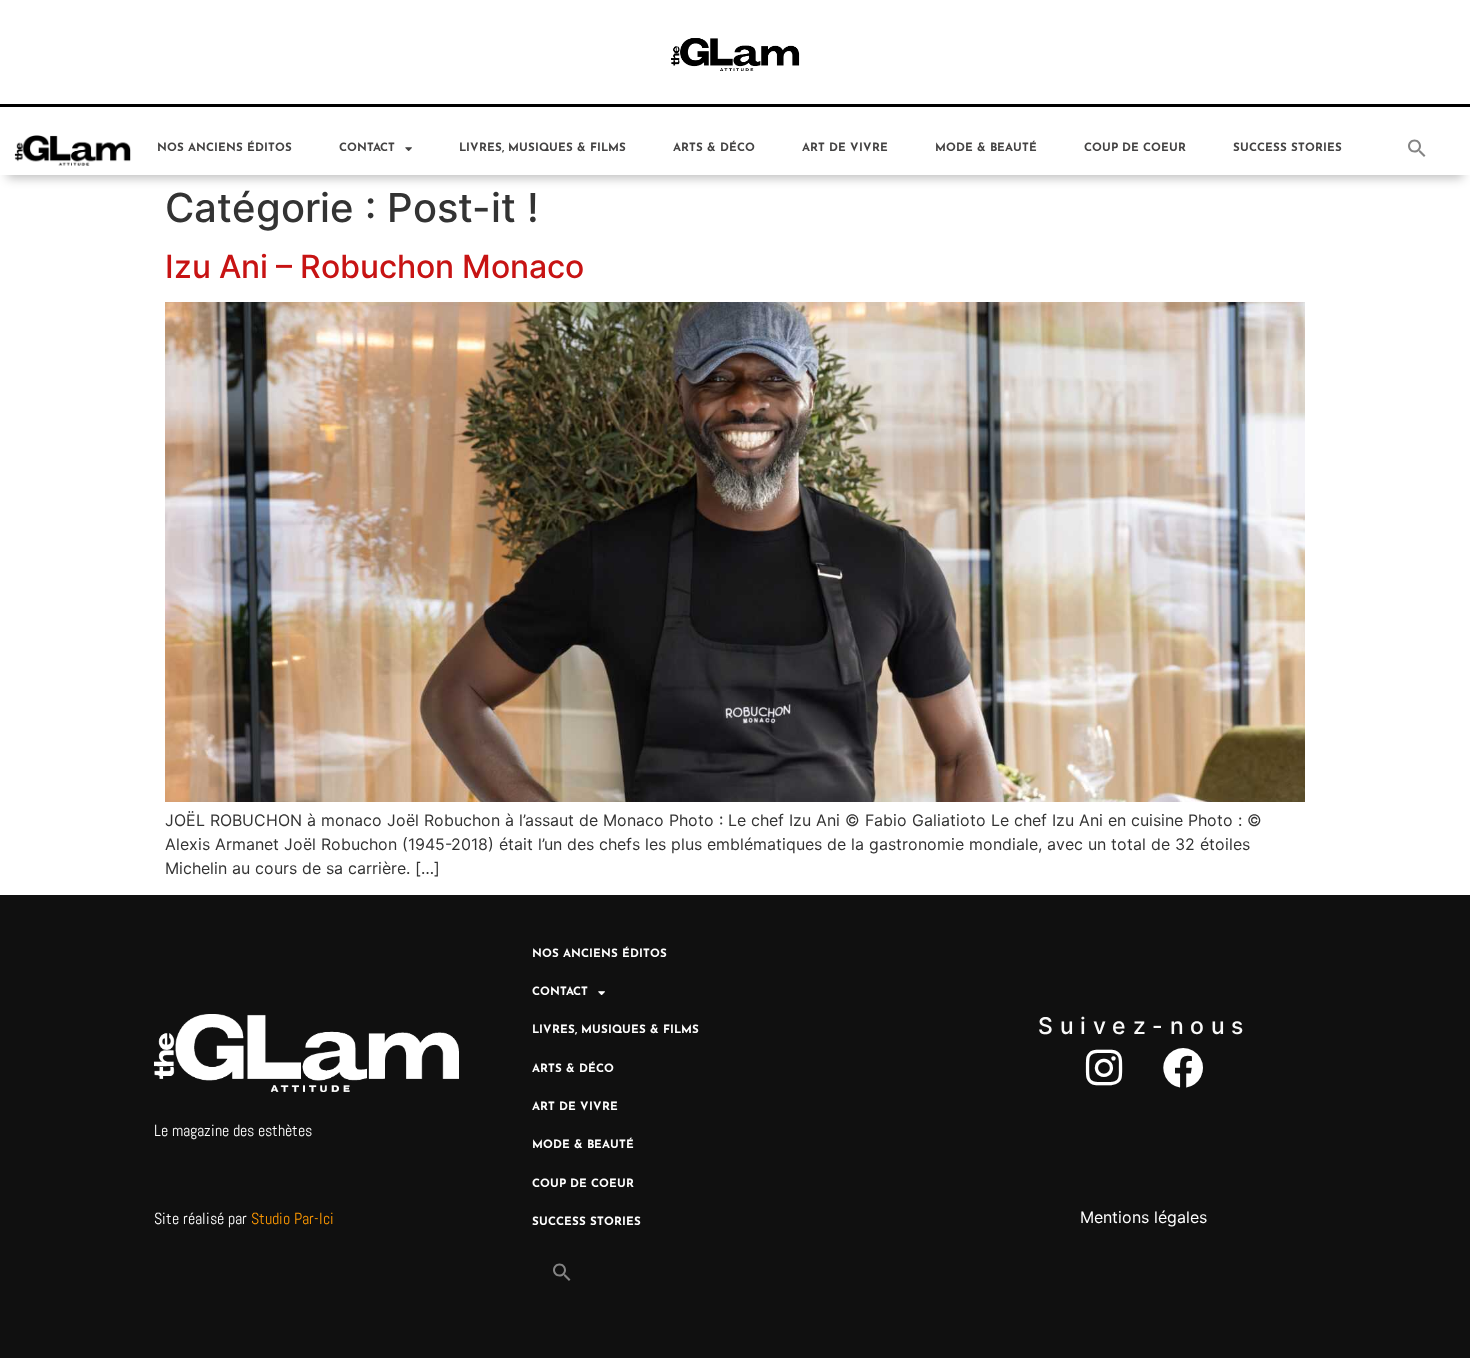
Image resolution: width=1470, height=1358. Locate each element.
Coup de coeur (1135, 148)
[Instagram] (1103, 1067)
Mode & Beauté (986, 148)
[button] (1417, 148)
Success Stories (1287, 148)
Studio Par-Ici (292, 1218)
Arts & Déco (714, 148)
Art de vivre (845, 148)
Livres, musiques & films (542, 148)
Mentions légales (1143, 1217)
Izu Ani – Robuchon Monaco (374, 266)
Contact (367, 148)
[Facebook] (1183, 1067)
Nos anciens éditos (224, 148)
